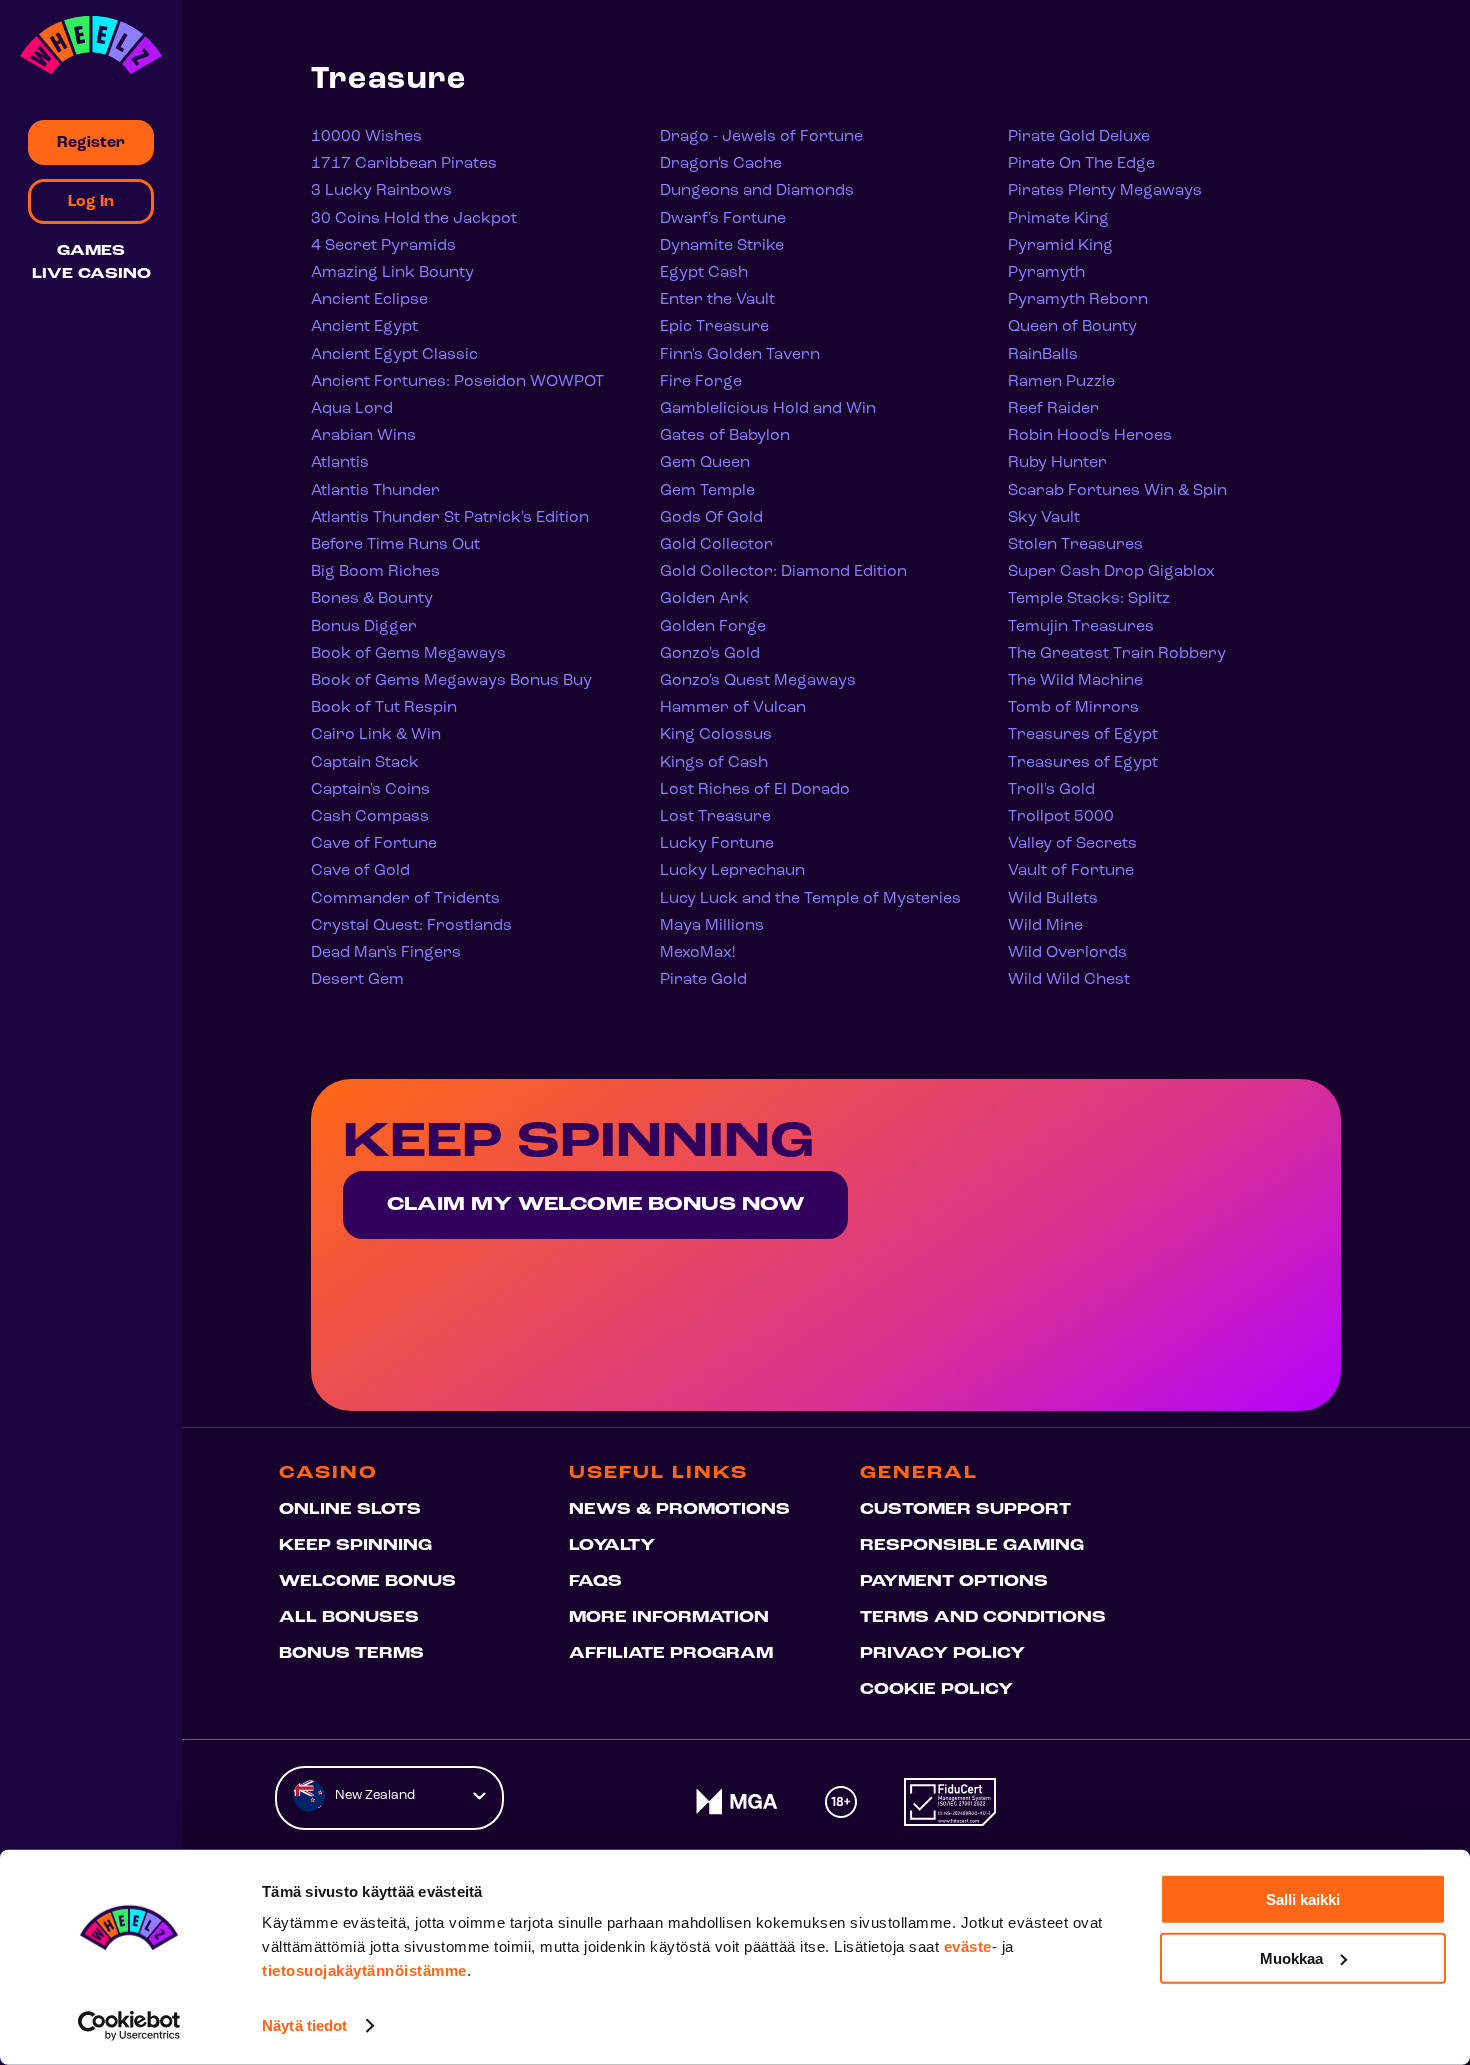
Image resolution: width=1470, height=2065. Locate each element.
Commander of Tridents (405, 899)
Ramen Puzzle (1061, 382)
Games (91, 251)
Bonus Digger (364, 627)
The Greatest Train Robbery (1117, 654)
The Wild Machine (1075, 681)
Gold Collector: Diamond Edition (783, 572)
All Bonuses (349, 1618)
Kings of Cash (714, 763)
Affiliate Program (671, 1654)
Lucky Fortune (717, 844)
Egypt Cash (704, 273)
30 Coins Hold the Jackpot (414, 219)
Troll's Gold (1051, 790)
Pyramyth (1046, 273)
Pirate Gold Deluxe (1079, 137)
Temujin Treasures (1081, 627)
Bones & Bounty (372, 599)
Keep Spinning (355, 1546)
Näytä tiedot (304, 2025)
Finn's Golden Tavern (740, 355)
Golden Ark (704, 599)
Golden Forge (713, 627)
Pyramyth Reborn (1078, 300)
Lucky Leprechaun (732, 871)
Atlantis (340, 463)
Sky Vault (1044, 518)
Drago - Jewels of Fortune (761, 137)
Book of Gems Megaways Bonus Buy (451, 681)
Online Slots (350, 1510)
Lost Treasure (715, 817)
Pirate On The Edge (1081, 164)
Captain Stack (365, 763)
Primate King (1058, 219)
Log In (91, 202)
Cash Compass (370, 817)
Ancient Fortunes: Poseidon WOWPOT (457, 382)
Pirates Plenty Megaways (1105, 191)
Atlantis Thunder (375, 491)
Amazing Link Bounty (392, 273)
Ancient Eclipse (369, 300)
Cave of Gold (360, 871)
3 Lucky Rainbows (381, 191)
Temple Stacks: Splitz (1089, 599)
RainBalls (1043, 355)
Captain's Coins (370, 790)
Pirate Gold (703, 980)
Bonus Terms (351, 1654)
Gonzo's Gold (710, 654)
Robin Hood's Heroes (1090, 436)
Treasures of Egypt (1083, 735)
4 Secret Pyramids (383, 246)
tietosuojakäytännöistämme (364, 1970)
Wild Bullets (1053, 899)
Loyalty (612, 1546)
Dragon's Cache (721, 164)
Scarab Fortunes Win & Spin (1117, 491)
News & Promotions (679, 1510)
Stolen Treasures (1075, 545)
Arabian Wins (363, 436)
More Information (669, 1618)
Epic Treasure (714, 327)
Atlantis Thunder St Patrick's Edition (450, 518)
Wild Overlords (1067, 953)
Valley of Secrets (1072, 844)
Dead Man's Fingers (386, 953)
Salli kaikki (1303, 1899)
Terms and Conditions (983, 1618)
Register (91, 143)
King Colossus (716, 735)
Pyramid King (1060, 246)
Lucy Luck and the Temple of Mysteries (810, 899)
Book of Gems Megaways (408, 654)
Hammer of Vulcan (733, 708)
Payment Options (954, 1582)
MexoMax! (697, 953)
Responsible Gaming (972, 1546)
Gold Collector (716, 545)
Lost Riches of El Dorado (755, 790)
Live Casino (91, 274)
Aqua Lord (352, 409)
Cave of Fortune (374, 844)
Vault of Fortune (1071, 871)
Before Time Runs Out (395, 545)
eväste (968, 1946)
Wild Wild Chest (1069, 980)
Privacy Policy (942, 1654)
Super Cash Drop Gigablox (1111, 572)
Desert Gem (357, 980)
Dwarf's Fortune (723, 219)
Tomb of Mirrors (1073, 708)
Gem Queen (705, 463)
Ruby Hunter (1057, 463)
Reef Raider (1053, 409)
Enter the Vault (717, 300)
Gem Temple (707, 491)
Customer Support (965, 1510)
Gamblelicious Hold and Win (768, 409)
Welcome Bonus (367, 1582)
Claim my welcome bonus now (595, 1205)
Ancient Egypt (364, 327)
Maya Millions (712, 926)
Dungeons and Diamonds (757, 191)
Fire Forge (701, 382)
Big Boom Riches (375, 572)
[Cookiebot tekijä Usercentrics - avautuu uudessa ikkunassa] (129, 2026)
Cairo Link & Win (376, 735)
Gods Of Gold (711, 518)
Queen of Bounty (1072, 327)
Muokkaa (1291, 1957)
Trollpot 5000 (1061, 817)
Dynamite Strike (722, 246)
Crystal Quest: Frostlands (411, 926)
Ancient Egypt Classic (394, 355)
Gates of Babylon (725, 436)
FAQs (595, 1582)
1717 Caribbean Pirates (404, 164)
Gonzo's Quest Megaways (758, 681)
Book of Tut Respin (384, 708)
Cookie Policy (936, 1690)
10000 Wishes (366, 137)
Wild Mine (1045, 926)
